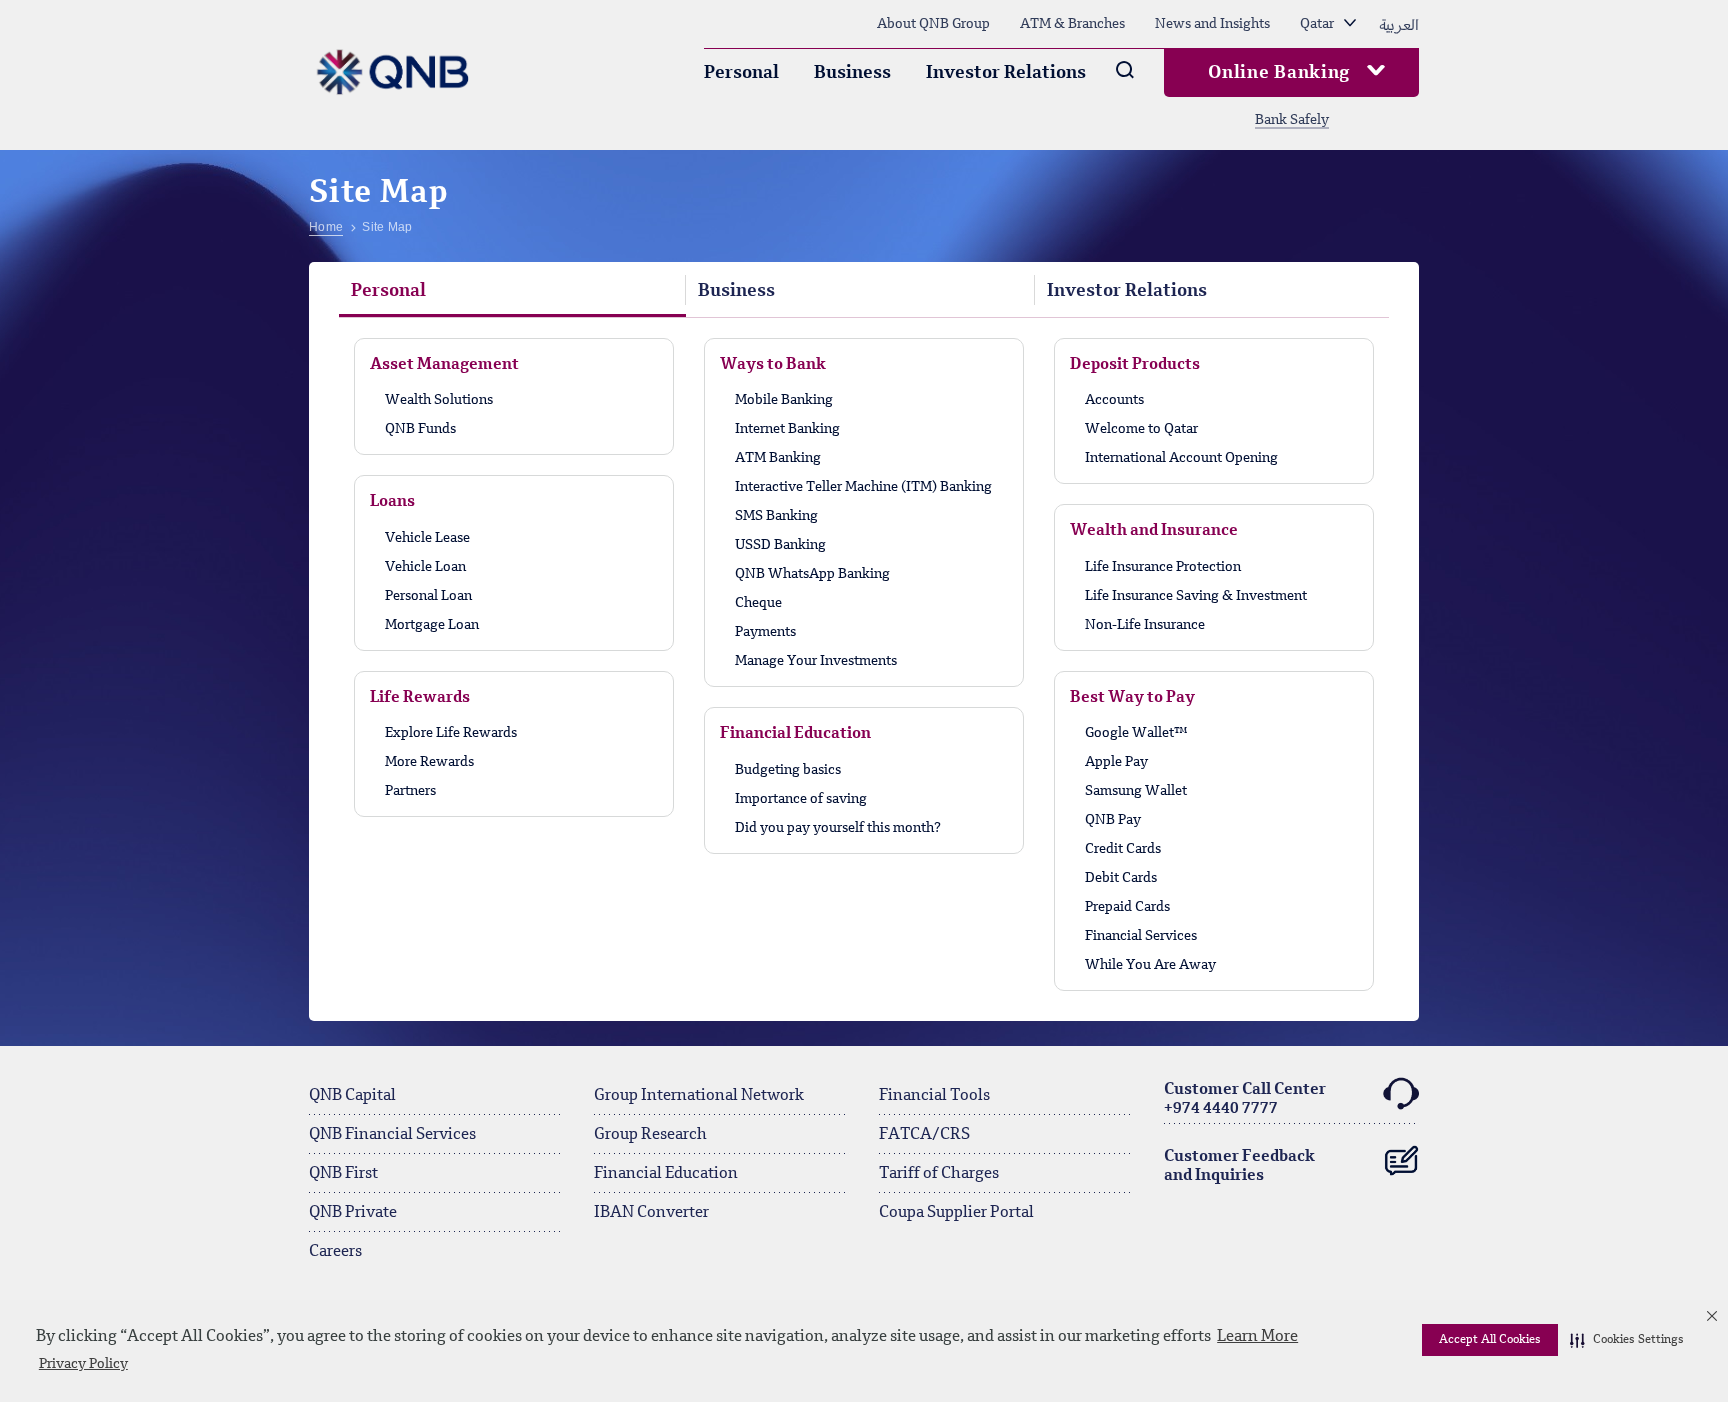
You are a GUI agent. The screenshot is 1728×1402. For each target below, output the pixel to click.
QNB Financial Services (392, 1135)
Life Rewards (420, 698)
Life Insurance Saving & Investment (1196, 596)
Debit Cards (1121, 878)
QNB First (343, 1174)
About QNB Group (933, 24)
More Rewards (429, 762)
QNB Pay (1113, 820)
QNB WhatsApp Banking (812, 574)
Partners (410, 791)
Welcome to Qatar (1141, 429)
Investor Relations (1006, 73)
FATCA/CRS (924, 1135)
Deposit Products (1135, 365)
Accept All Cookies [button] (1490, 1340)
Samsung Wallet (1136, 791)
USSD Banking (780, 545)
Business (852, 73)
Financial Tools (934, 1096)
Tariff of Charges (939, 1174)
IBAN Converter (651, 1213)
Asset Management (444, 365)
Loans (392, 502)
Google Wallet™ (1136, 733)
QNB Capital (352, 1096)
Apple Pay (1116, 762)
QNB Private (353, 1213)
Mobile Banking (784, 400)
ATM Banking (778, 458)
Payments (765, 632)
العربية (1399, 24)
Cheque (758, 603)
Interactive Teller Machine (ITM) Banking (863, 487)
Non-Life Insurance (1145, 625)
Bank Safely (1292, 120)
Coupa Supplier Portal (956, 1213)
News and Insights (1212, 24)
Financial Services (1141, 936)
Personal (741, 73)
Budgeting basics (788, 770)
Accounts (1114, 400)
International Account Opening (1181, 458)
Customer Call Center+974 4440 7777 (1245, 1099)
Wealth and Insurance (1154, 531)
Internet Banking (787, 429)
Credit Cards (1123, 849)
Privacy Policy (83, 1364)
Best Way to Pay (1132, 698)
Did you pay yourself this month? (838, 828)
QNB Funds (420, 429)
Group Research (650, 1135)
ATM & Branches (1072, 24)
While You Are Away (1150, 965)
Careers (335, 1252)
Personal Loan (428, 596)
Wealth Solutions (439, 400)
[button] (1627, 1340)
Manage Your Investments (816, 661)
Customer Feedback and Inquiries (1239, 1166)
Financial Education (795, 734)
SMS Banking (776, 516)
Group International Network (699, 1096)
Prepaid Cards (1127, 907)
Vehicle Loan (425, 567)
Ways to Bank (773, 365)
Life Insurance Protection (1163, 567)
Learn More (1257, 1337)
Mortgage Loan (432, 625)
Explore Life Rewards (451, 733)
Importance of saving (801, 799)
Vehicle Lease (427, 538)
